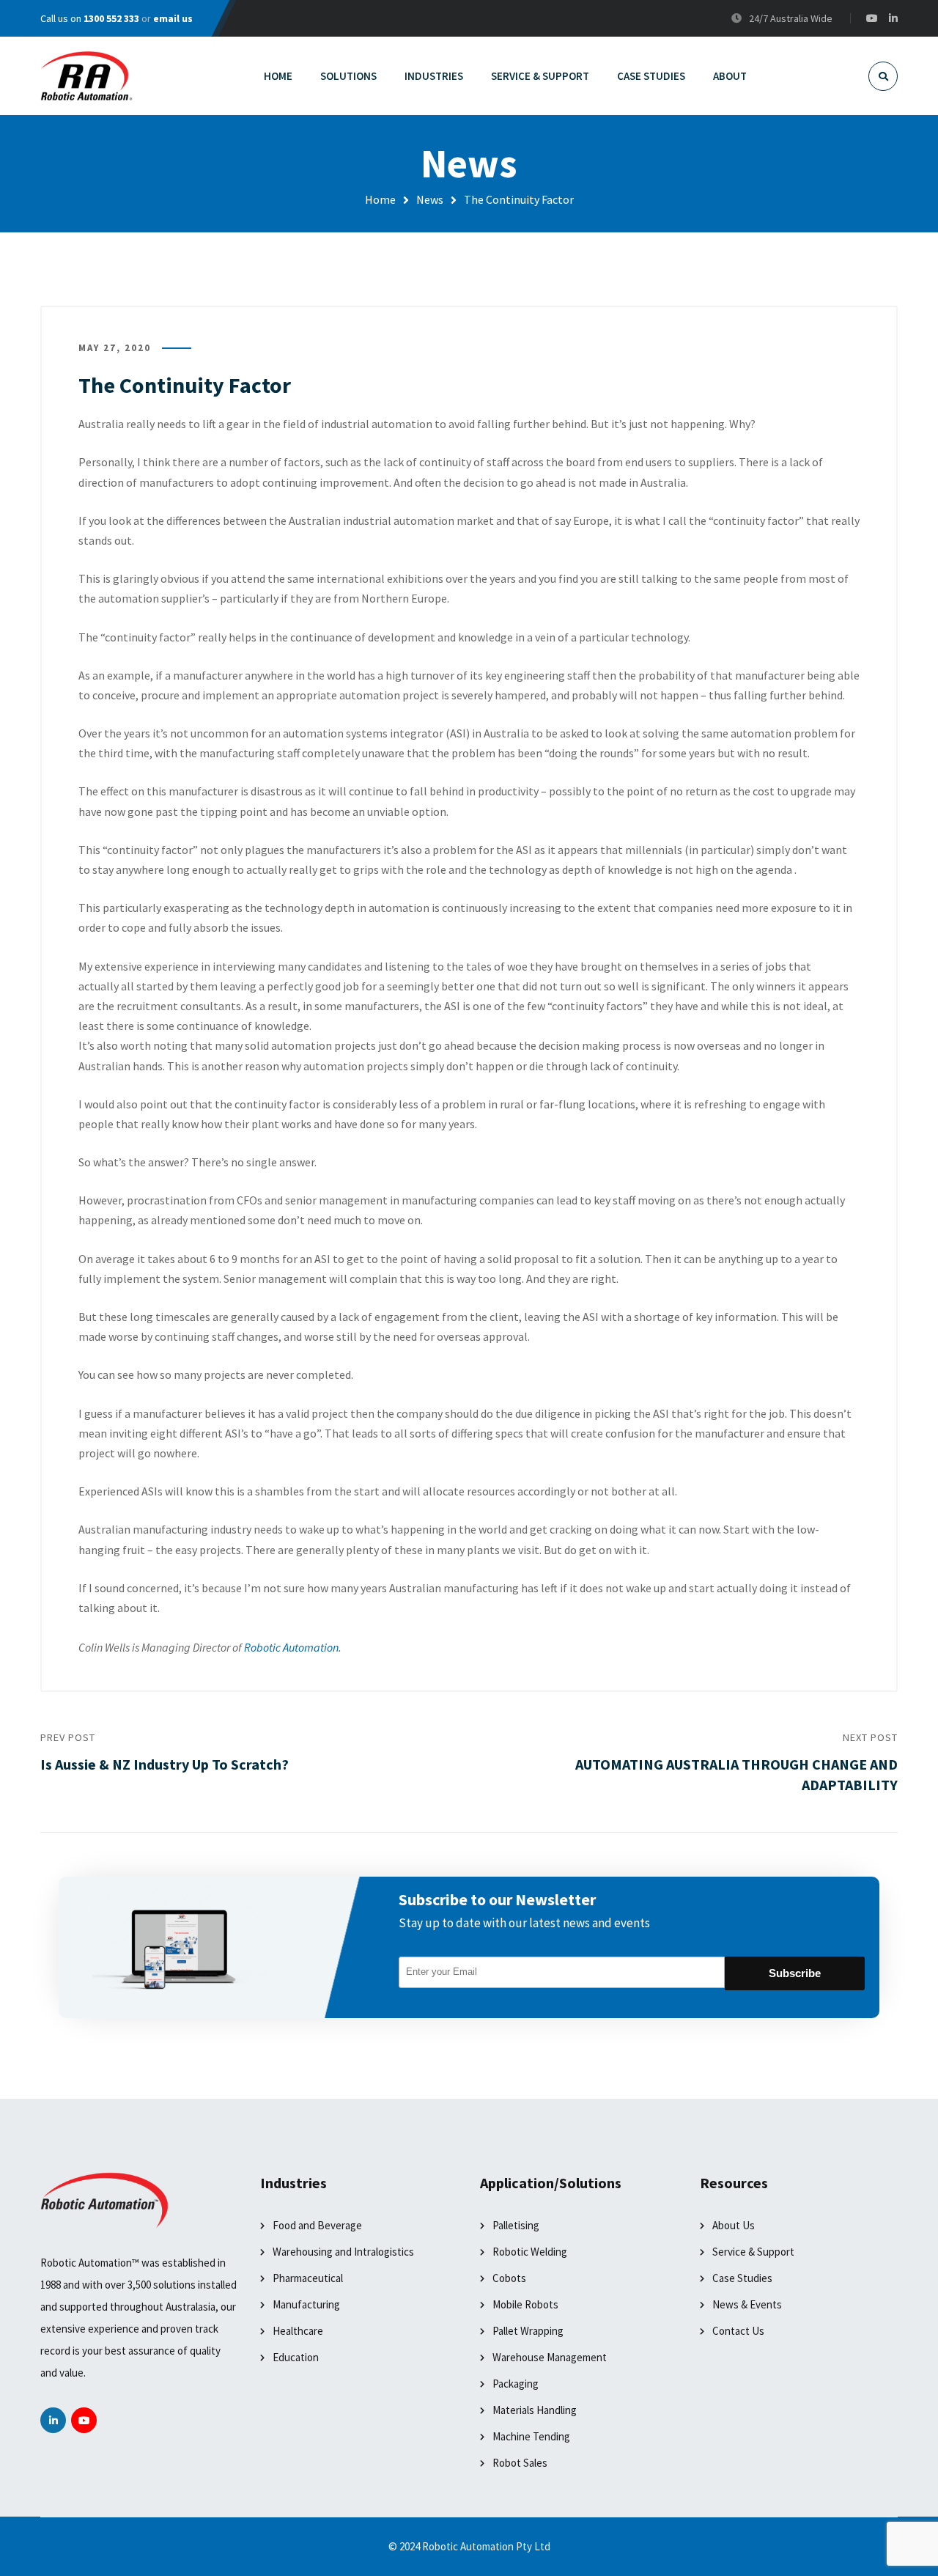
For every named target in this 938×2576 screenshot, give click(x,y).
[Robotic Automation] (86, 76)
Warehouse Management (550, 2357)
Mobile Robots (525, 2304)
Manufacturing (306, 2304)
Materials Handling (535, 2410)
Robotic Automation (291, 1647)
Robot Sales (520, 2463)
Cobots (509, 2278)
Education (296, 2357)
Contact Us (738, 2331)
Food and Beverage (317, 2225)
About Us (734, 2225)
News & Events (747, 2304)
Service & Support (753, 2252)
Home (380, 199)
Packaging (516, 2384)
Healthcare (298, 2331)
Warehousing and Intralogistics (343, 2252)
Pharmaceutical (308, 2278)
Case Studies (742, 2278)
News (430, 199)
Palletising (516, 2225)
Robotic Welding (530, 2252)
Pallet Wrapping (528, 2331)
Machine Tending (531, 2436)
